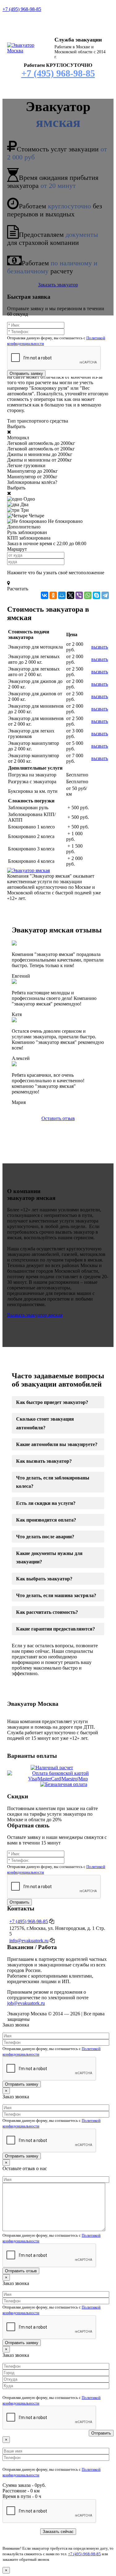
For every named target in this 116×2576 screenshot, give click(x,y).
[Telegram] (105, 595)
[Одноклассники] (53, 595)
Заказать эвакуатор (58, 285)
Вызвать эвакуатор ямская (35, 1315)
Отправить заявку (26, 374)
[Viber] (79, 595)
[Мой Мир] (62, 595)
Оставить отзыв (58, 1118)
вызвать (100, 647)
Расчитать (18, 589)
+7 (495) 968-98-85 (22, 9)
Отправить (19, 1902)
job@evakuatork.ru (26, 2003)
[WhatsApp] (88, 595)
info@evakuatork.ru (29, 1941)
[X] (71, 595)
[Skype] (97, 595)
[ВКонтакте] (45, 595)
